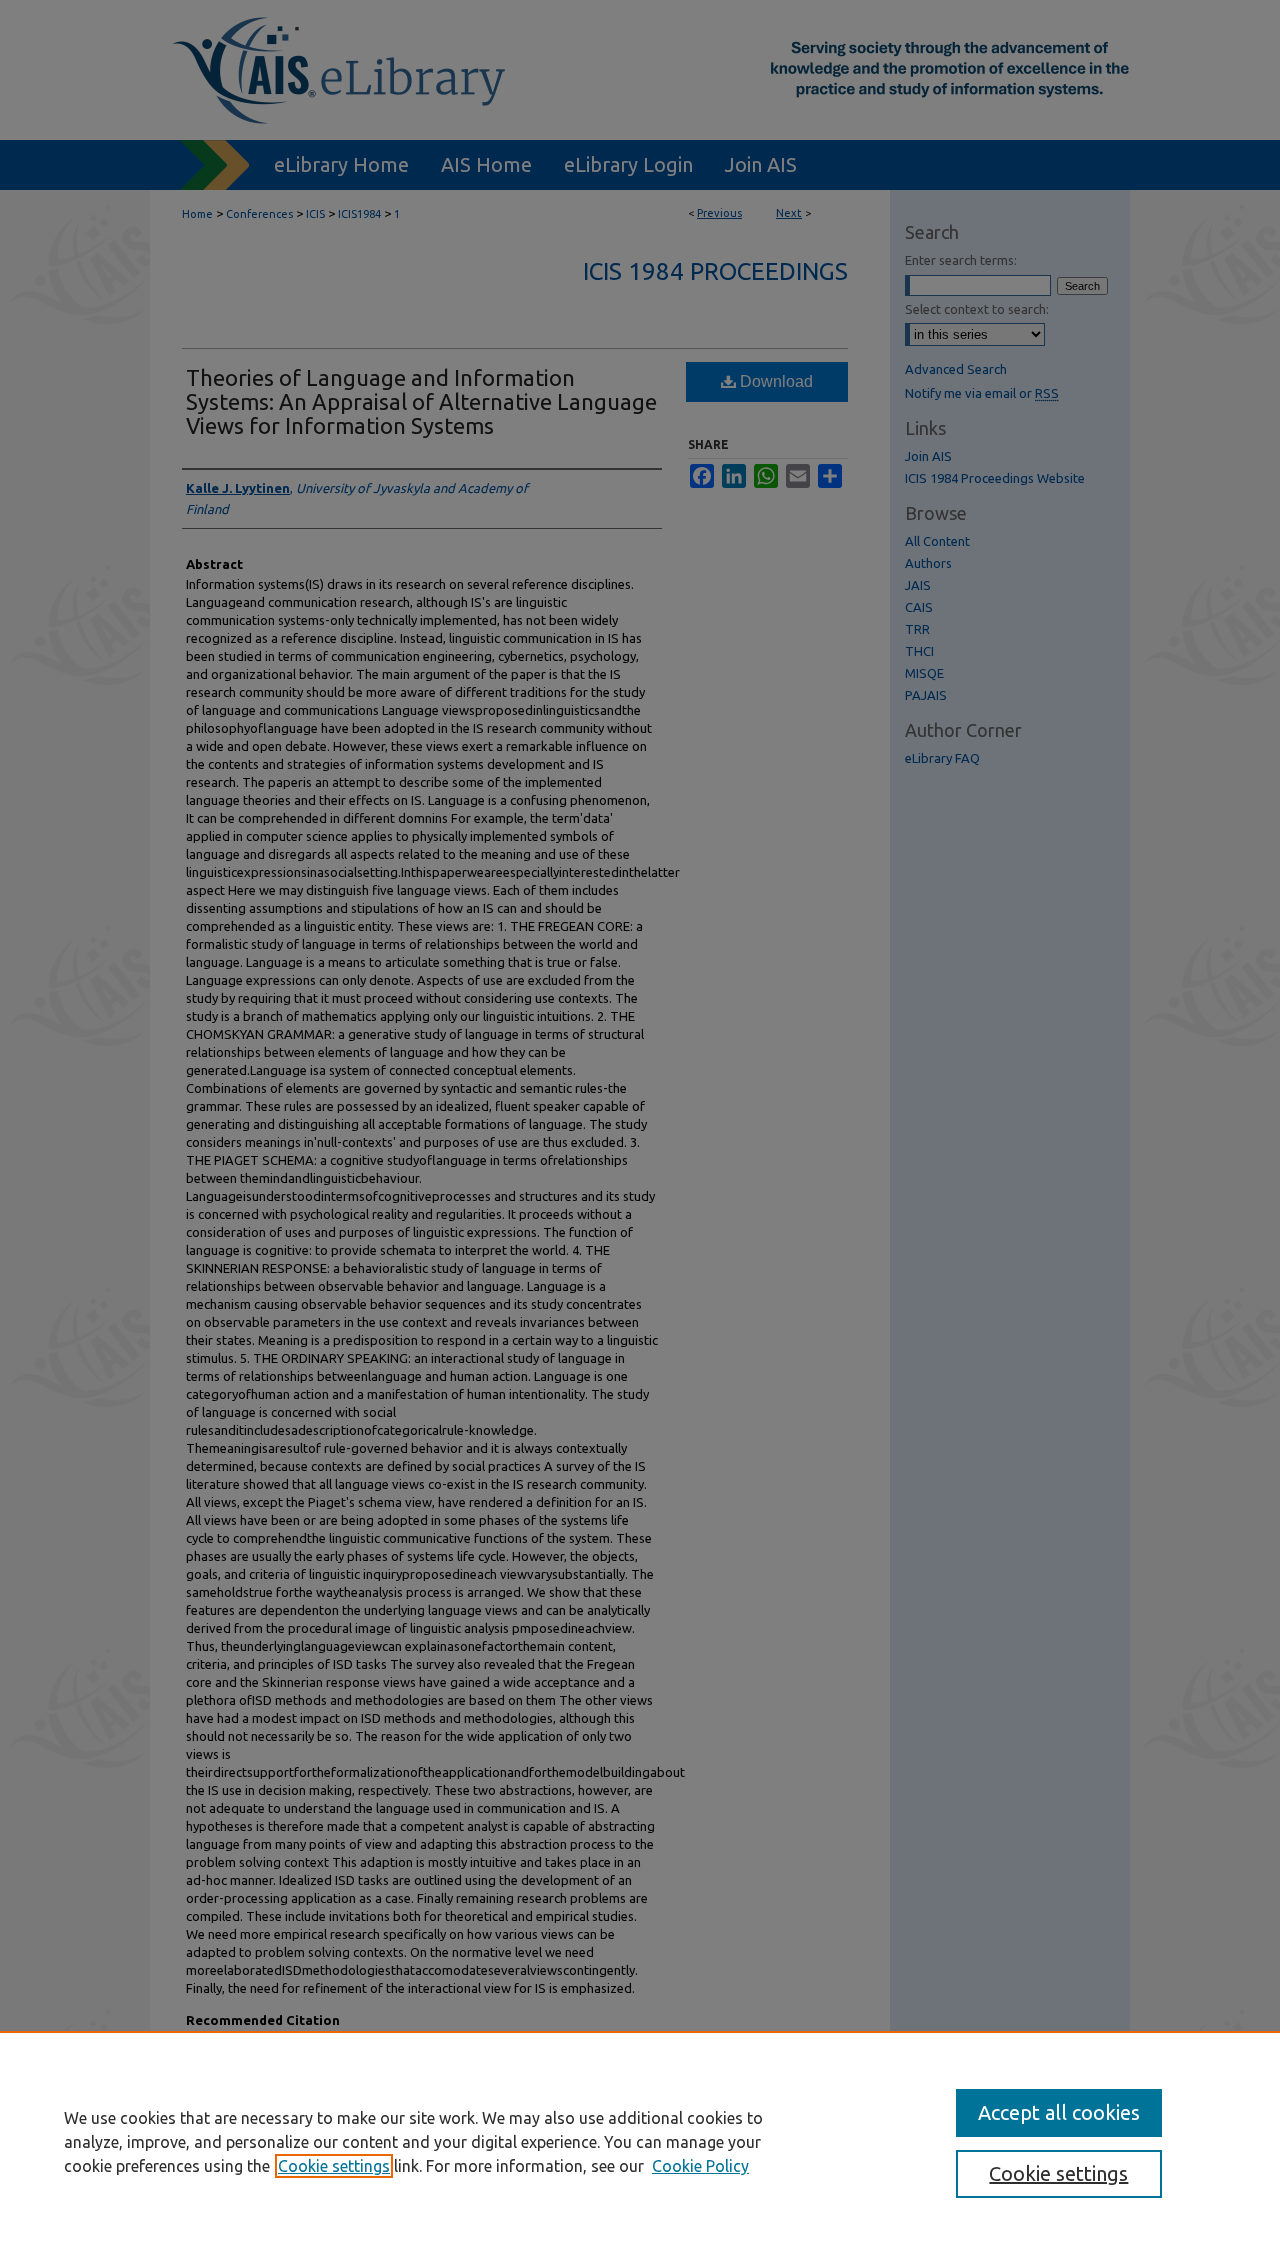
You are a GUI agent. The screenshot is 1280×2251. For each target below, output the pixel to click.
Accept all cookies (1059, 2112)
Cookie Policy (700, 2166)
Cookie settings (334, 2166)
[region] (640, 2141)
